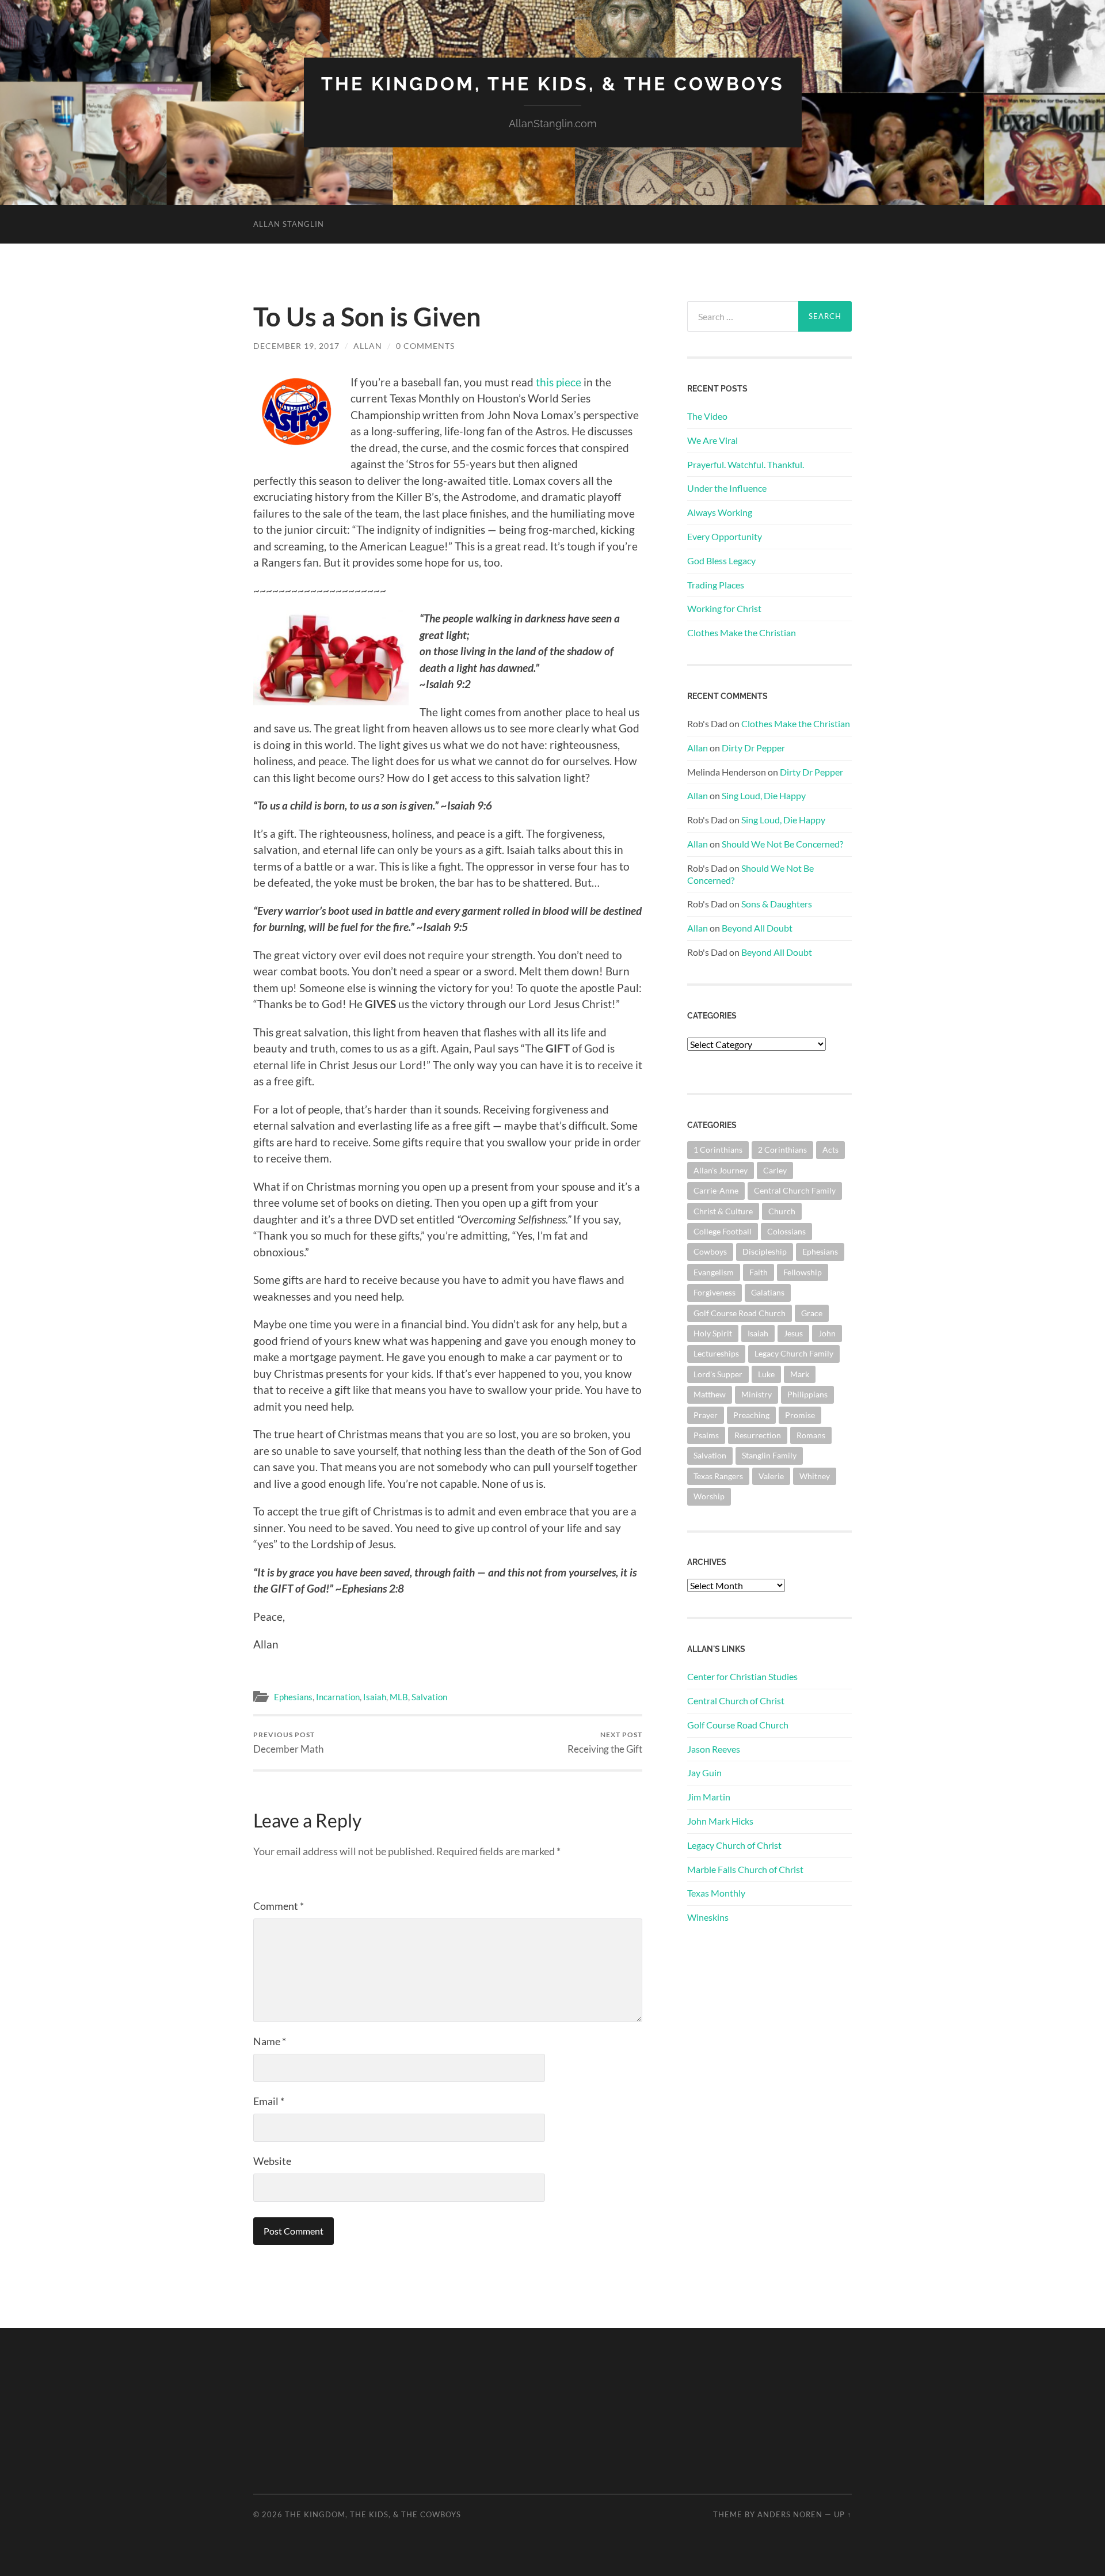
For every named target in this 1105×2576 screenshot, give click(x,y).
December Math (288, 1743)
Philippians (807, 1394)
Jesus (793, 1333)
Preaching (751, 1415)
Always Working (720, 512)
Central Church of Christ (736, 1701)
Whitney (815, 1476)
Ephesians (293, 1697)
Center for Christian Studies (742, 1676)
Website (272, 2161)
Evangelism (714, 1272)
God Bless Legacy (721, 561)
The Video (707, 416)
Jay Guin (704, 1773)
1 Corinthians (718, 1150)
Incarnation (338, 1697)
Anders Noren (790, 2514)
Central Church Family (795, 1190)
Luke (766, 1374)
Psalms (706, 1435)
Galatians (768, 1292)
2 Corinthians (782, 1150)
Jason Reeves (714, 1749)
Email (269, 2101)
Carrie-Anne (716, 1190)
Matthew (710, 1394)
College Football (723, 1231)
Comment (279, 1906)
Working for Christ (724, 608)
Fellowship (803, 1272)
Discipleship (765, 1251)
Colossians (786, 1231)
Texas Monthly (716, 1893)
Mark (800, 1374)
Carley (775, 1170)
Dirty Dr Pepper (753, 748)
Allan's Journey (721, 1170)
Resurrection (758, 1435)
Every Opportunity (725, 536)
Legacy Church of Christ (734, 1845)
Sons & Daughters (777, 904)
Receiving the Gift (605, 1743)
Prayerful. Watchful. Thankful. (746, 464)
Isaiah (375, 1697)
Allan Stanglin (289, 224)
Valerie (771, 1476)
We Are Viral (712, 440)
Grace (812, 1313)
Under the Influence (727, 488)
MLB (399, 1697)
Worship (709, 1496)
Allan (368, 346)
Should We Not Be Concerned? (782, 844)
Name (270, 2041)
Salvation (429, 1697)
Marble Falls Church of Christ (745, 1869)
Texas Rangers (718, 1476)
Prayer (706, 1415)
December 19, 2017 (296, 346)
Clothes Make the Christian (742, 632)
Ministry (757, 1394)
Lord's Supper (718, 1374)
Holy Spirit (713, 1333)
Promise (800, 1415)
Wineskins (708, 1917)
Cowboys (710, 1251)
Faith (759, 1272)
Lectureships (716, 1353)
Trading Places (716, 585)
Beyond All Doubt (757, 928)
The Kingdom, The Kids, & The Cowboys (553, 84)
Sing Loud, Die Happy (764, 795)
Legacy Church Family (794, 1353)
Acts (830, 1150)
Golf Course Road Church (740, 1313)
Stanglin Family (769, 1455)
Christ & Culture (723, 1211)
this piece (559, 382)
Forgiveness (715, 1292)
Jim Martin (709, 1797)
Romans (811, 1435)
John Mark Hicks (720, 1821)
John (827, 1333)
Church (782, 1211)
